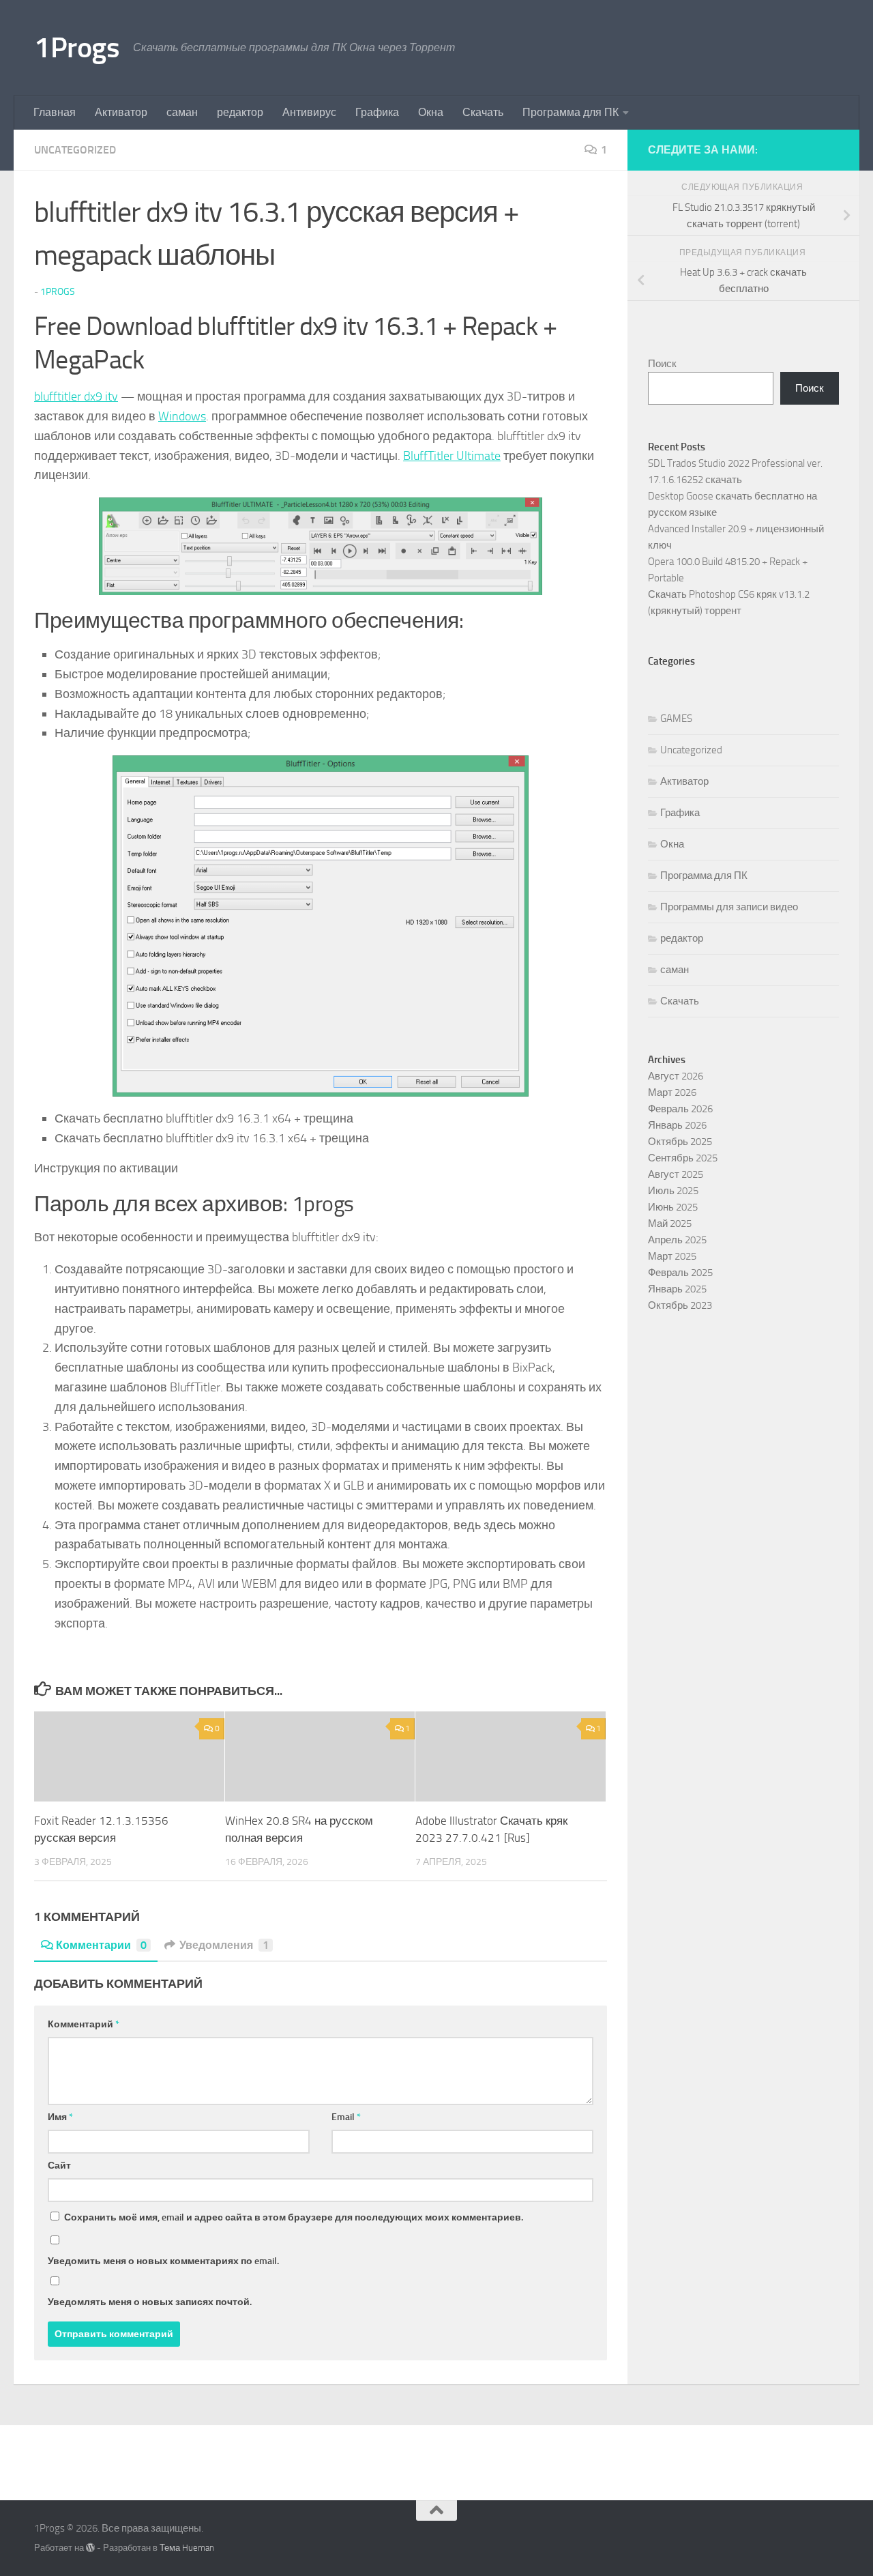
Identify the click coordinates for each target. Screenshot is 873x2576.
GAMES (676, 719)
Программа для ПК (571, 112)
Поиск (662, 364)
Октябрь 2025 (680, 1142)
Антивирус (309, 112)
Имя (60, 2117)
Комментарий (84, 2024)
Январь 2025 (677, 1289)
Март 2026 (672, 1092)
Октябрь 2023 (680, 1305)
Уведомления (224, 1945)
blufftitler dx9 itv (76, 396)
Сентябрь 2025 (683, 1158)
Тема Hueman (187, 2548)
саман (182, 112)
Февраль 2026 (680, 1109)
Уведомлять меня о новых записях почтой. (150, 2302)
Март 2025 (672, 1256)
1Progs (77, 48)
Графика (377, 112)
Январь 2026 (677, 1125)
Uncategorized (75, 150)
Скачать (483, 112)
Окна (431, 112)
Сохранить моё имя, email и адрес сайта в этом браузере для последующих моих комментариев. (294, 2217)
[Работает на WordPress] (90, 2548)
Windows (182, 416)
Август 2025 (676, 1174)
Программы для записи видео (729, 907)
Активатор (121, 112)
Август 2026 (676, 1076)
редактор (240, 112)
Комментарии (101, 1945)
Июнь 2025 (673, 1207)
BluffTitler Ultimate (452, 456)
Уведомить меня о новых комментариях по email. (163, 2261)
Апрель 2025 (677, 1240)
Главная (55, 112)
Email (346, 2117)
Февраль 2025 (680, 1273)
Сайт (59, 2166)
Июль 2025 (673, 1191)
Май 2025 (670, 1224)
